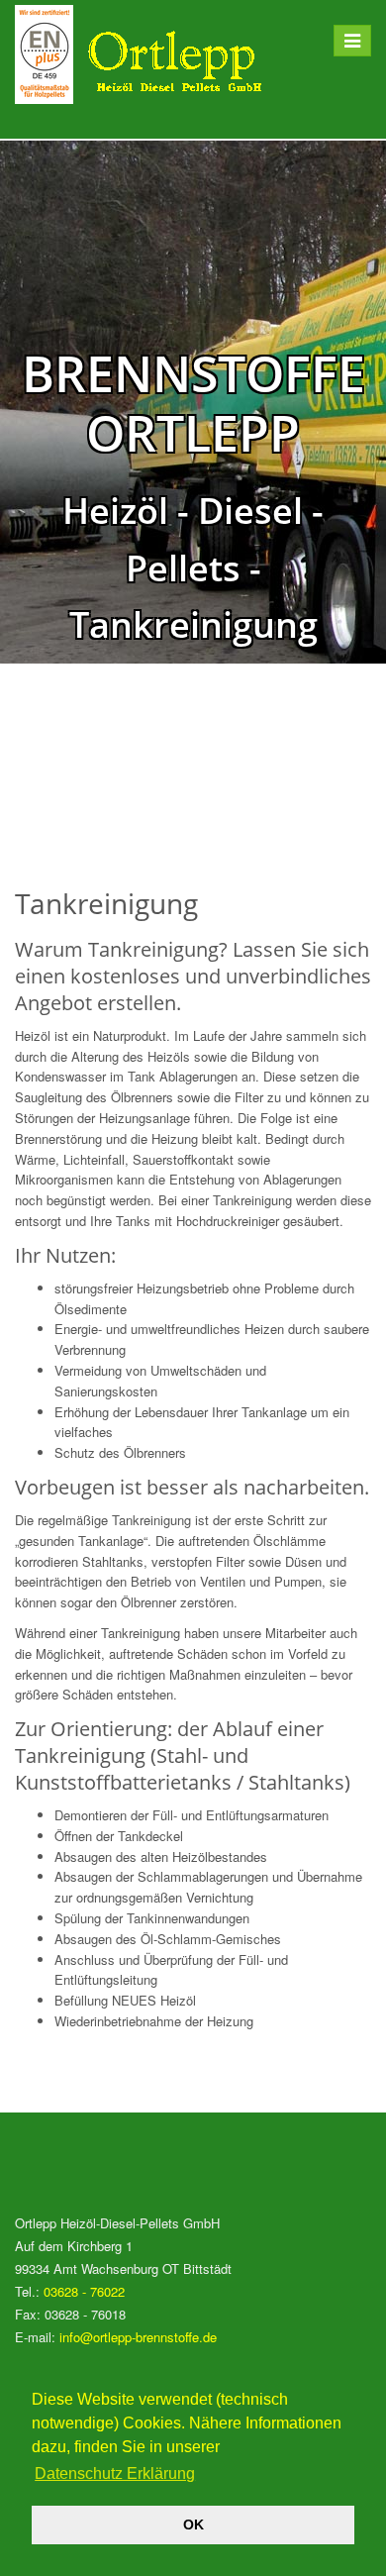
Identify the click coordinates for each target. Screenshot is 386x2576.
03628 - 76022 (84, 2291)
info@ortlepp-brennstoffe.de (138, 2337)
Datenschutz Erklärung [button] (115, 2473)
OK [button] (193, 2524)
